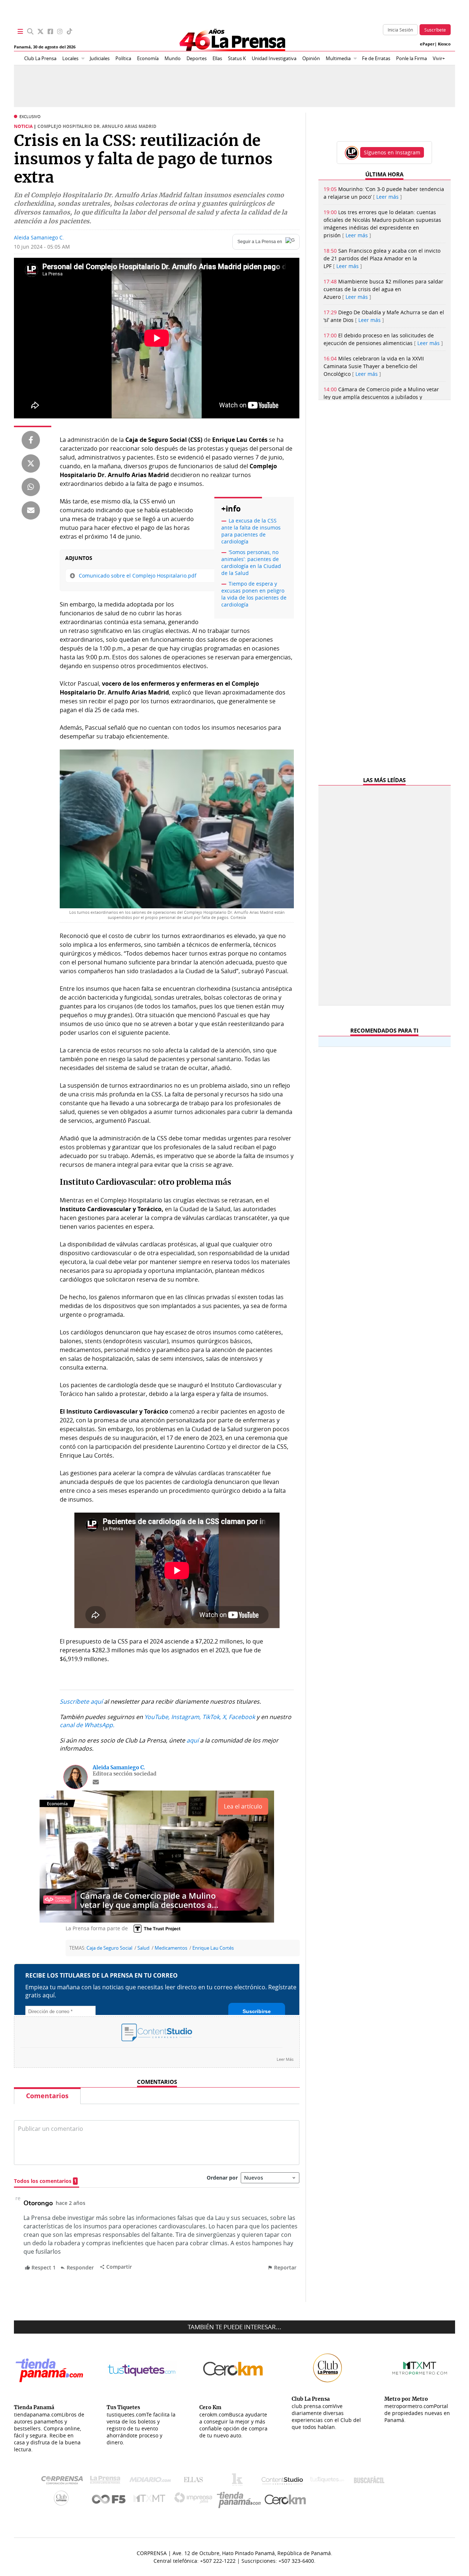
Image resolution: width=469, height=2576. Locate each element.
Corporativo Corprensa (65, 2482)
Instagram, (186, 1717)
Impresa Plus (195, 2500)
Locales (70, 58)
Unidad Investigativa (274, 58)
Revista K (239, 2481)
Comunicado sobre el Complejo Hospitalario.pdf (138, 576)
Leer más (387, 197)
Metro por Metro (151, 2500)
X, (225, 1717)
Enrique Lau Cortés (213, 1948)
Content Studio (283, 2482)
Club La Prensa (40, 58)
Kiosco (444, 44)
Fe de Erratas (376, 58)
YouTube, (157, 1717)
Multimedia (338, 58)
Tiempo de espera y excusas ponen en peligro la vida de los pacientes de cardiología (254, 594)
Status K (237, 58)
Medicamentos (171, 1948)
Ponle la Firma (411, 58)
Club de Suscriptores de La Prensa (63, 2500)
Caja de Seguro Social (109, 1948)
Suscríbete (435, 30)
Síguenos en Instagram (392, 152)
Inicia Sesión (400, 30)
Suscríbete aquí (81, 1701)
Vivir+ (439, 58)
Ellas (217, 58)
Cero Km (285, 2500)
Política (123, 58)
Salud (143, 1948)
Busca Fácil (371, 2481)
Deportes (197, 58)
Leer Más (285, 2059)
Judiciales (100, 58)
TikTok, (212, 1717)
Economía (148, 58)
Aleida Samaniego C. (39, 237)
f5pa (109, 2500)
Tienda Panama (241, 2500)
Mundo (173, 58)
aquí (193, 1740)
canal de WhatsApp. (87, 1725)
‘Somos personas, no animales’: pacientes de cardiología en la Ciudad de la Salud (251, 563)
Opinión (311, 58)
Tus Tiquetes (327, 2481)
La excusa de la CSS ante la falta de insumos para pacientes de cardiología (251, 531)
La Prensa (107, 2482)
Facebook (242, 1717)
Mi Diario (152, 2481)
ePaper (427, 44)
